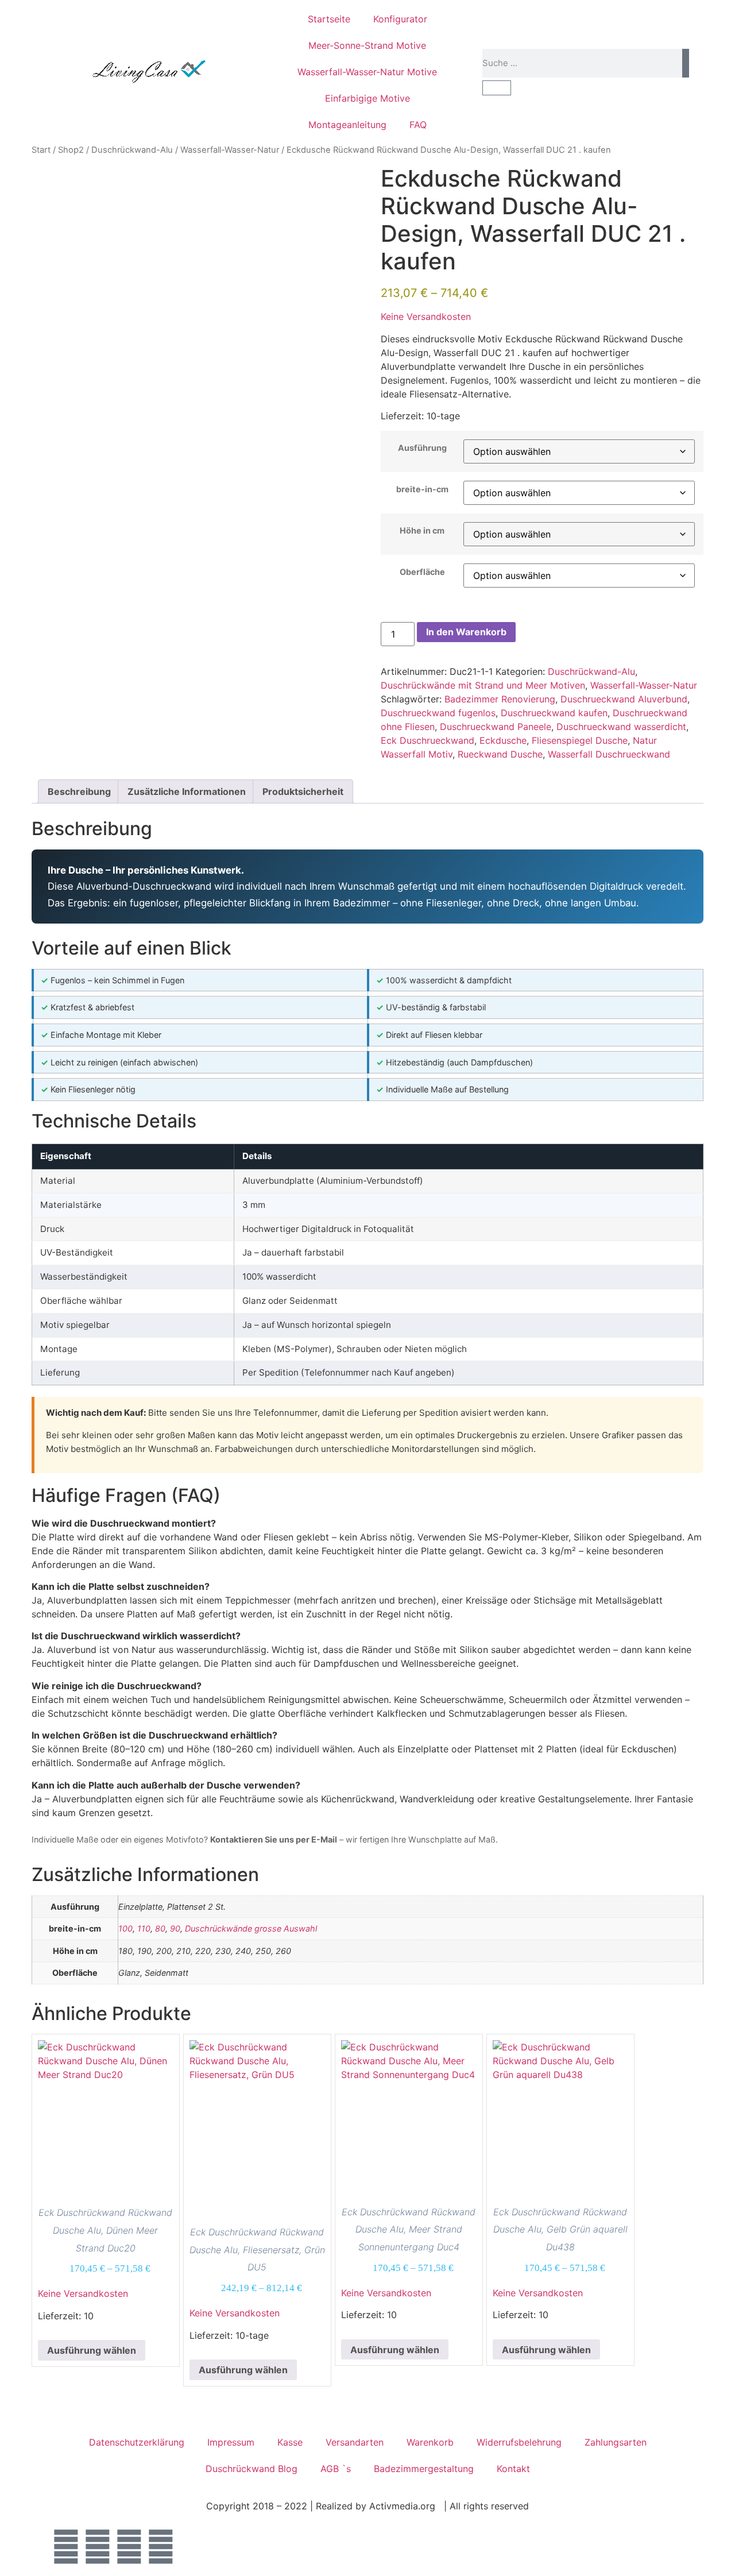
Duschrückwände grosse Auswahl (251, 1928)
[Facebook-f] (66, 2547)
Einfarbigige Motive (367, 98)
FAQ (418, 125)
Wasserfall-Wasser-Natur (230, 150)
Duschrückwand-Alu (132, 150)
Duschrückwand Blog (252, 2469)
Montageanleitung (347, 125)
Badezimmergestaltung (424, 2469)
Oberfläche (422, 572)
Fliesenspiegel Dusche (580, 740)
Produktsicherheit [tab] (303, 791)
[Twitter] (98, 2547)
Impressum (231, 2442)
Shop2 (71, 150)
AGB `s (336, 2469)
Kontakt (513, 2469)
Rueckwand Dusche (500, 754)
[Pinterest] (161, 2547)
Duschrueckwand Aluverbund (624, 699)
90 (175, 1928)
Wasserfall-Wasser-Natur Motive (367, 72)
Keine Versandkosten (426, 316)
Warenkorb (430, 2442)
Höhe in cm (422, 531)
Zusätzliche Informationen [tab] (187, 791)
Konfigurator (400, 19)
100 (125, 1928)
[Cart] (497, 88)
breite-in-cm (422, 489)
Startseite (329, 19)
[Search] (686, 63)
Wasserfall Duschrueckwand (609, 754)
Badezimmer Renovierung (500, 699)
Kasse (290, 2442)
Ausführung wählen (92, 2350)
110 (144, 1928)
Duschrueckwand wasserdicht (621, 727)
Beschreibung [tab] (79, 791)
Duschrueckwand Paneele (496, 727)
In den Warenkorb (466, 632)
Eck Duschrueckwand (428, 740)
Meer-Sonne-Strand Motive (367, 45)
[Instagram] (129, 2547)
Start (41, 150)
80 (160, 1928)
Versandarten (355, 2442)
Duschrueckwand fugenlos (438, 713)
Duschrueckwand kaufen (554, 713)
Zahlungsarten (616, 2442)
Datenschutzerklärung (137, 2442)
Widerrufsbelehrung (519, 2442)
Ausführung (422, 448)
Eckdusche (503, 740)
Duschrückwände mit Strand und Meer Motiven (483, 685)
